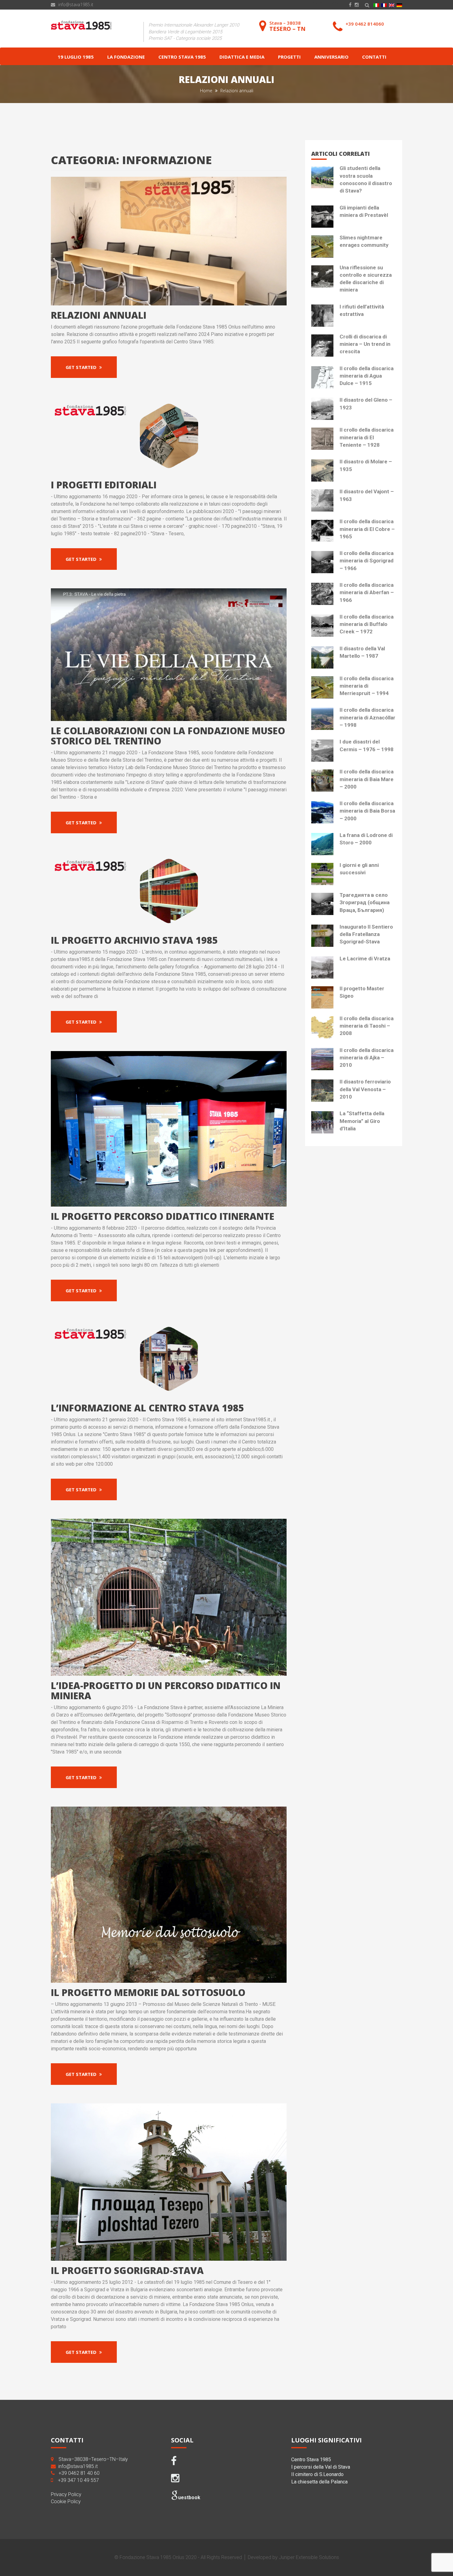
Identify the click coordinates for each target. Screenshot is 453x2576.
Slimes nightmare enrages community (364, 241)
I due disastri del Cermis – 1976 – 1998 (367, 745)
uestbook (189, 2497)
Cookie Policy (66, 2501)
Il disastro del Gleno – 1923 (366, 404)
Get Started (82, 367)
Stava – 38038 (287, 26)
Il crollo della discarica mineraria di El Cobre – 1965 (367, 529)
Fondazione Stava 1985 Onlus (152, 2557)
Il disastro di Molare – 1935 (366, 465)
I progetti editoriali (104, 485)
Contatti (374, 57)
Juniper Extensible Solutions (309, 2557)
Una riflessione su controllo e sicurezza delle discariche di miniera (366, 279)
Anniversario (331, 57)
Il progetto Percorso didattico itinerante (163, 1216)
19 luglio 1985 (76, 57)
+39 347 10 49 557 (78, 2480)
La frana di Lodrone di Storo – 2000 (366, 839)
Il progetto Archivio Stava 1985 (134, 940)
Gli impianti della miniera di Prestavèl (364, 211)
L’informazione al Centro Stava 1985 (147, 1408)
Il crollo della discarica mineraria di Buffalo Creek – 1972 (367, 624)
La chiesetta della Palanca (319, 2482)
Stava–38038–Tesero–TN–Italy (93, 2459)
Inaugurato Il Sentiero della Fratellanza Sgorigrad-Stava (366, 934)
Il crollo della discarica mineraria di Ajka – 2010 (367, 1058)
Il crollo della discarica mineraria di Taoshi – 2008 (367, 1026)
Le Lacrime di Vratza (365, 959)
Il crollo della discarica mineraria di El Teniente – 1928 (367, 437)
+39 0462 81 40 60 (79, 2473)
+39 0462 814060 (365, 24)
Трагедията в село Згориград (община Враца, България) (365, 903)
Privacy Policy (66, 2494)
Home (207, 91)
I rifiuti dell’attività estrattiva (362, 310)
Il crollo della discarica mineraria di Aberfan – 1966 (367, 592)
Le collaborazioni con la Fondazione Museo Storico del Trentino (168, 736)
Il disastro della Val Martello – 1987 (362, 652)
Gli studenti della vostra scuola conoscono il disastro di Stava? (366, 179)
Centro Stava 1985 (182, 57)
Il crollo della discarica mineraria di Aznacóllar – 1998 (367, 717)
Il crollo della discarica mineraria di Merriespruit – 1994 (367, 686)
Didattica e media (242, 57)
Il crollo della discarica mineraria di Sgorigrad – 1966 (367, 561)
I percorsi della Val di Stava (321, 2467)
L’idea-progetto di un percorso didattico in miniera (166, 1691)
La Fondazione (126, 57)
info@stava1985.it (76, 4)
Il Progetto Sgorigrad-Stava (127, 2270)
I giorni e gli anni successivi (359, 869)
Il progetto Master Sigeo (362, 992)
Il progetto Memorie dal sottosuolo (148, 1992)
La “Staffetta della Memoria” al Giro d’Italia (362, 1121)
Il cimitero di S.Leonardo (317, 2474)
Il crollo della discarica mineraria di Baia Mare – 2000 (367, 779)
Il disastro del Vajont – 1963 (367, 495)
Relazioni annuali (99, 315)
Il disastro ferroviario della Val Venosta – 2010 (365, 1089)
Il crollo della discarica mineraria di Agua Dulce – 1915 (367, 376)
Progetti (289, 57)
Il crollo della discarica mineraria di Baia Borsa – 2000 (367, 811)
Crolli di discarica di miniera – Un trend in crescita (365, 344)
